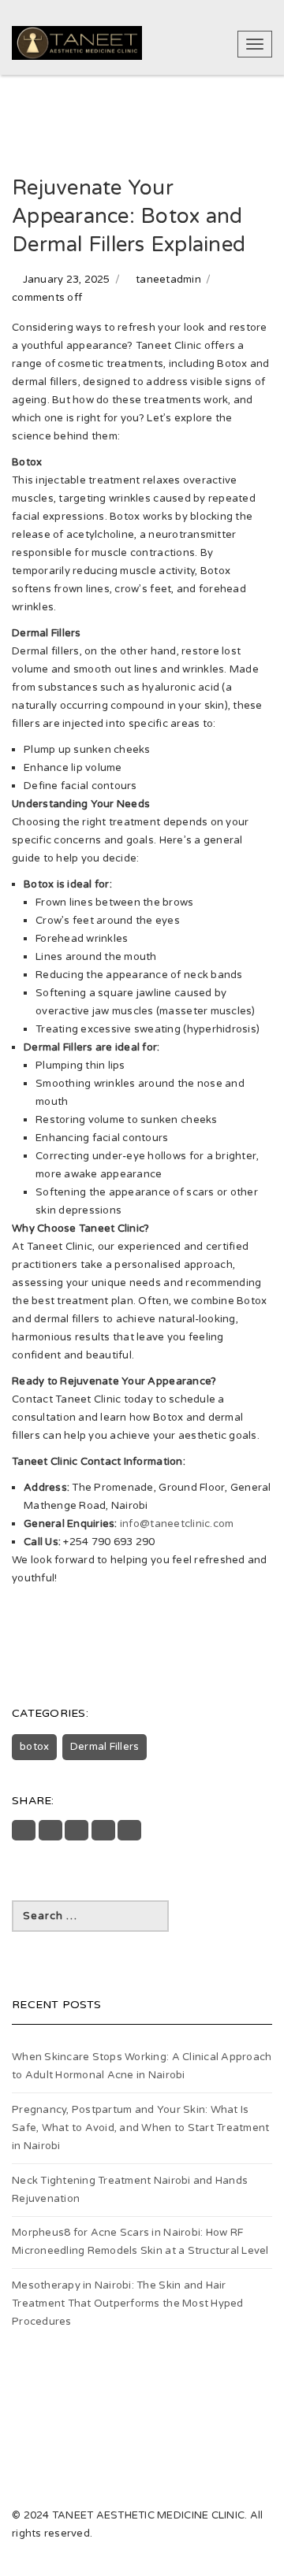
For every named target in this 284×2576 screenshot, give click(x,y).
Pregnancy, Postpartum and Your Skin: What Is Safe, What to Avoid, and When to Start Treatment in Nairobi (140, 2128)
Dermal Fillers (105, 1747)
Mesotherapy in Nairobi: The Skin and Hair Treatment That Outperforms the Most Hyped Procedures (128, 2304)
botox (34, 1747)
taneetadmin (168, 280)
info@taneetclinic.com (177, 1524)
